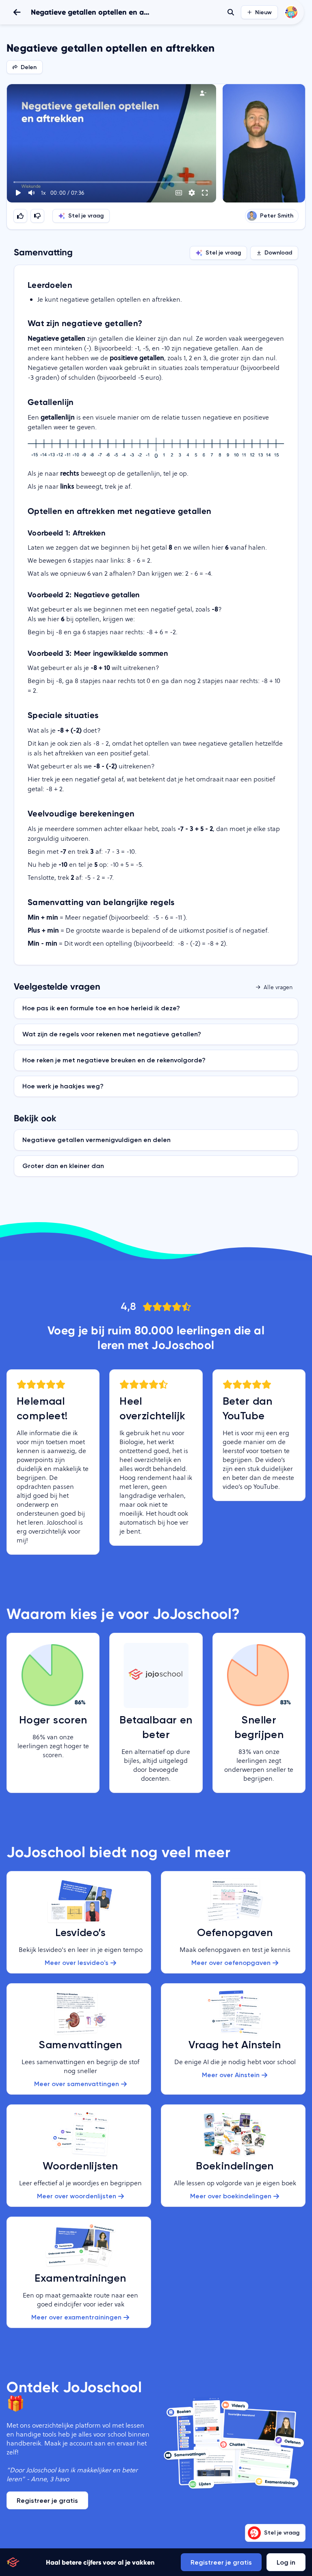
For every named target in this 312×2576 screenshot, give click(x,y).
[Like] (20, 216)
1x (43, 193)
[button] (112, 143)
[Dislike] (37, 216)
